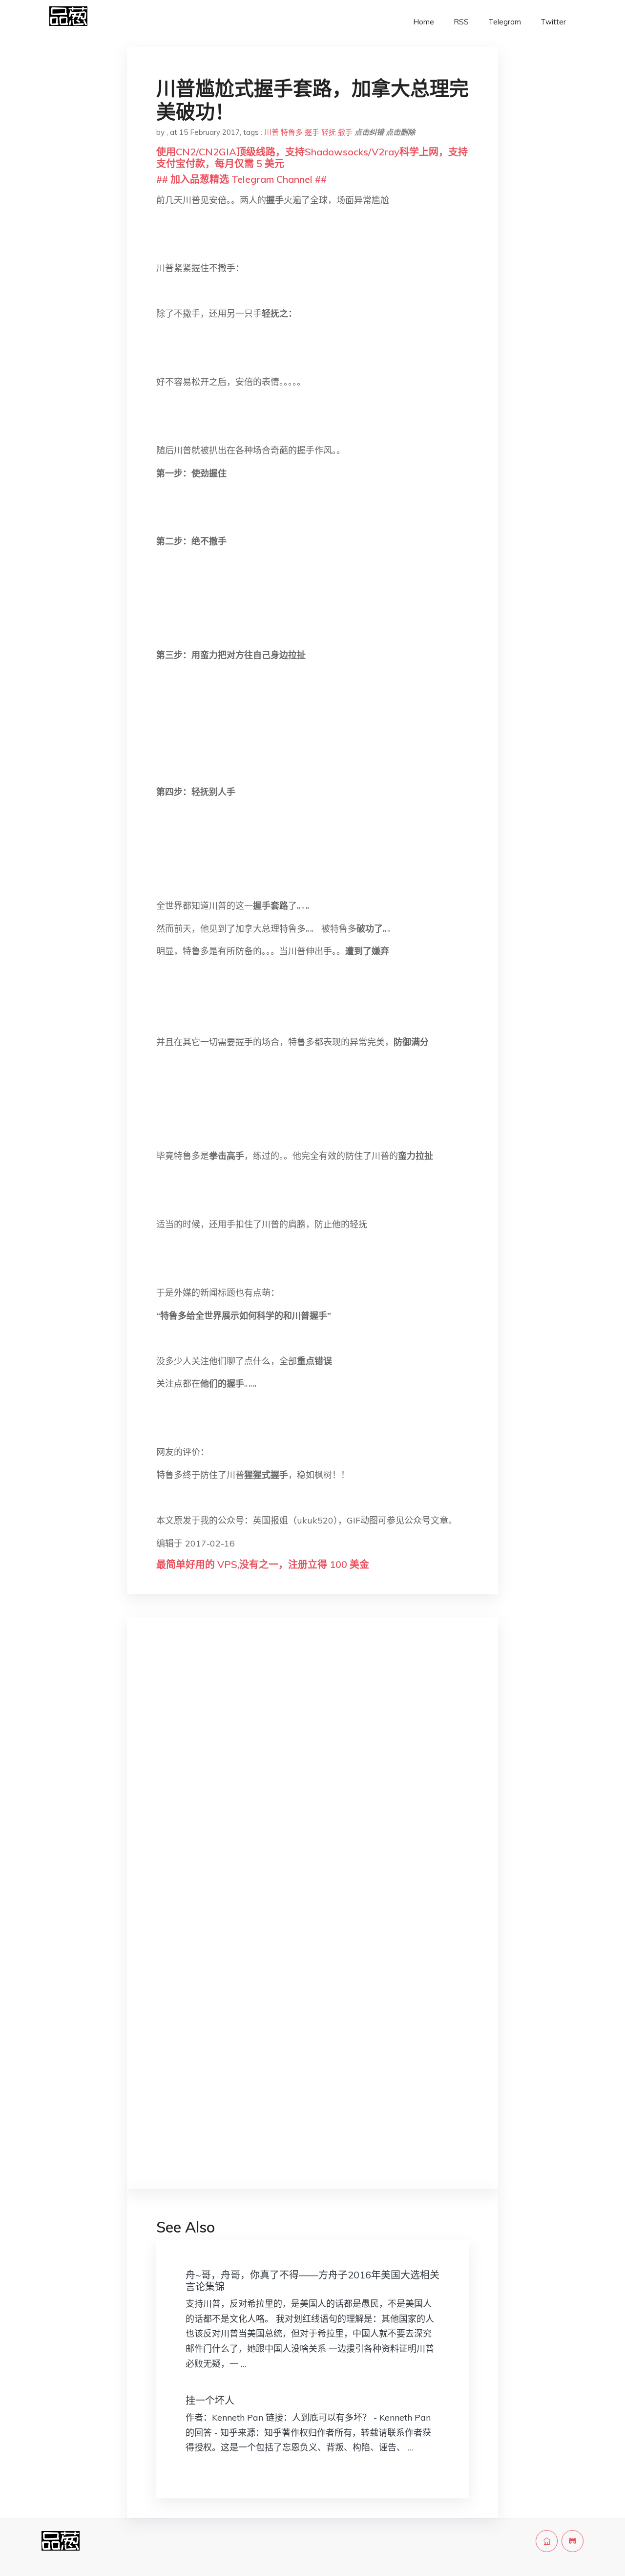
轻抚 (329, 132)
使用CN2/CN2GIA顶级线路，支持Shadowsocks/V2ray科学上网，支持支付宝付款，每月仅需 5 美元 (312, 158)
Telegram (505, 22)
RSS (461, 22)
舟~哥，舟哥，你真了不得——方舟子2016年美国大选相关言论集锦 (312, 2281)
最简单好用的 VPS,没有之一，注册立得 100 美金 (263, 1564)
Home (424, 22)
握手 (312, 132)
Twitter (553, 22)
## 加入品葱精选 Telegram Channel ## (241, 179)
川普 (271, 132)
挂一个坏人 (210, 2400)
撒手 (345, 132)
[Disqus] (312, 1780)
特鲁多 (292, 132)
